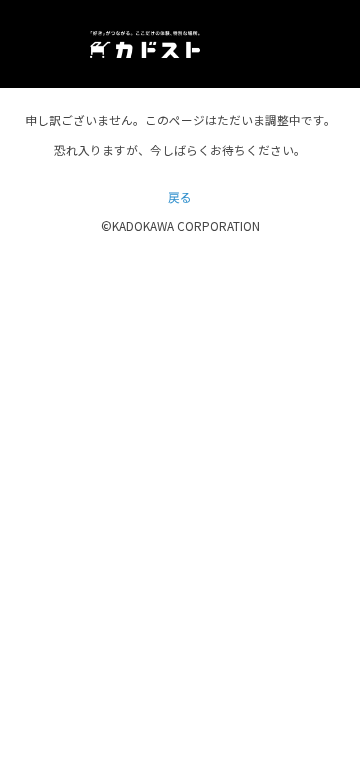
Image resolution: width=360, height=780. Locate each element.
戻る (180, 196)
